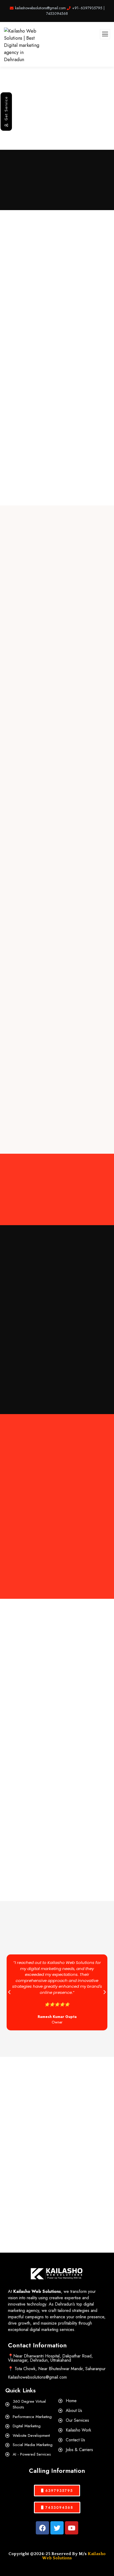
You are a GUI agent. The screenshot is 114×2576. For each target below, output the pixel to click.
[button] (9, 1992)
